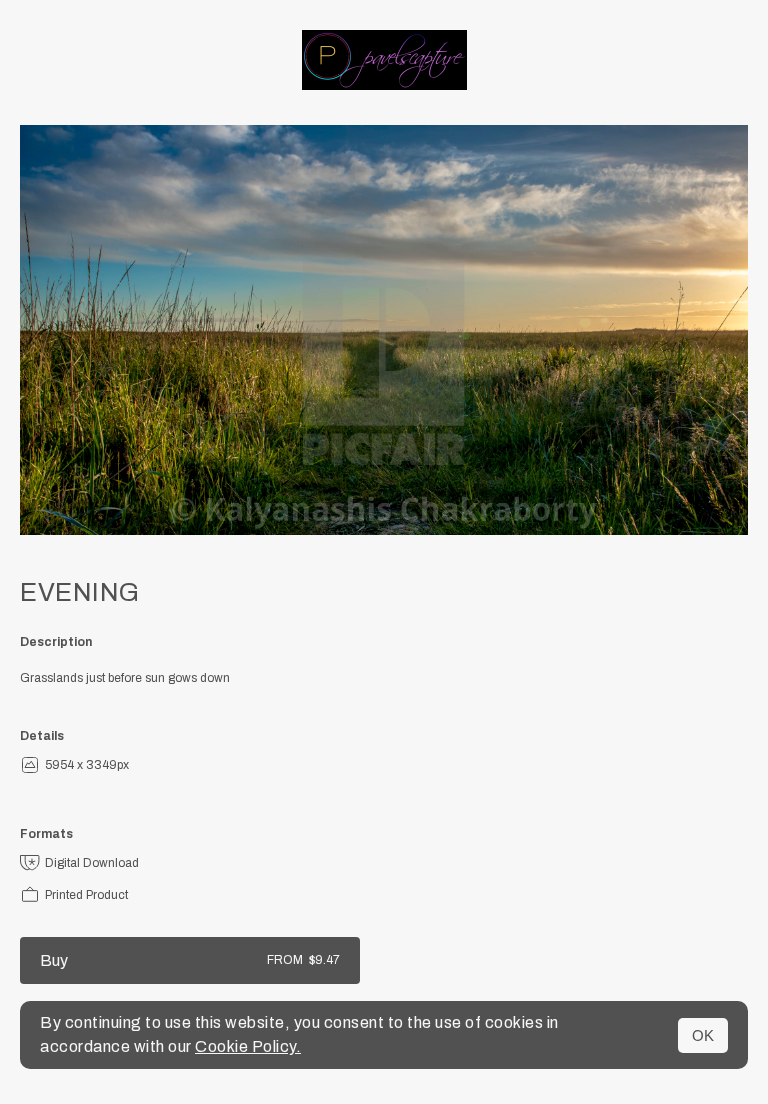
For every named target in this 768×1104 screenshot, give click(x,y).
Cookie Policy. (248, 1046)
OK (703, 1035)
